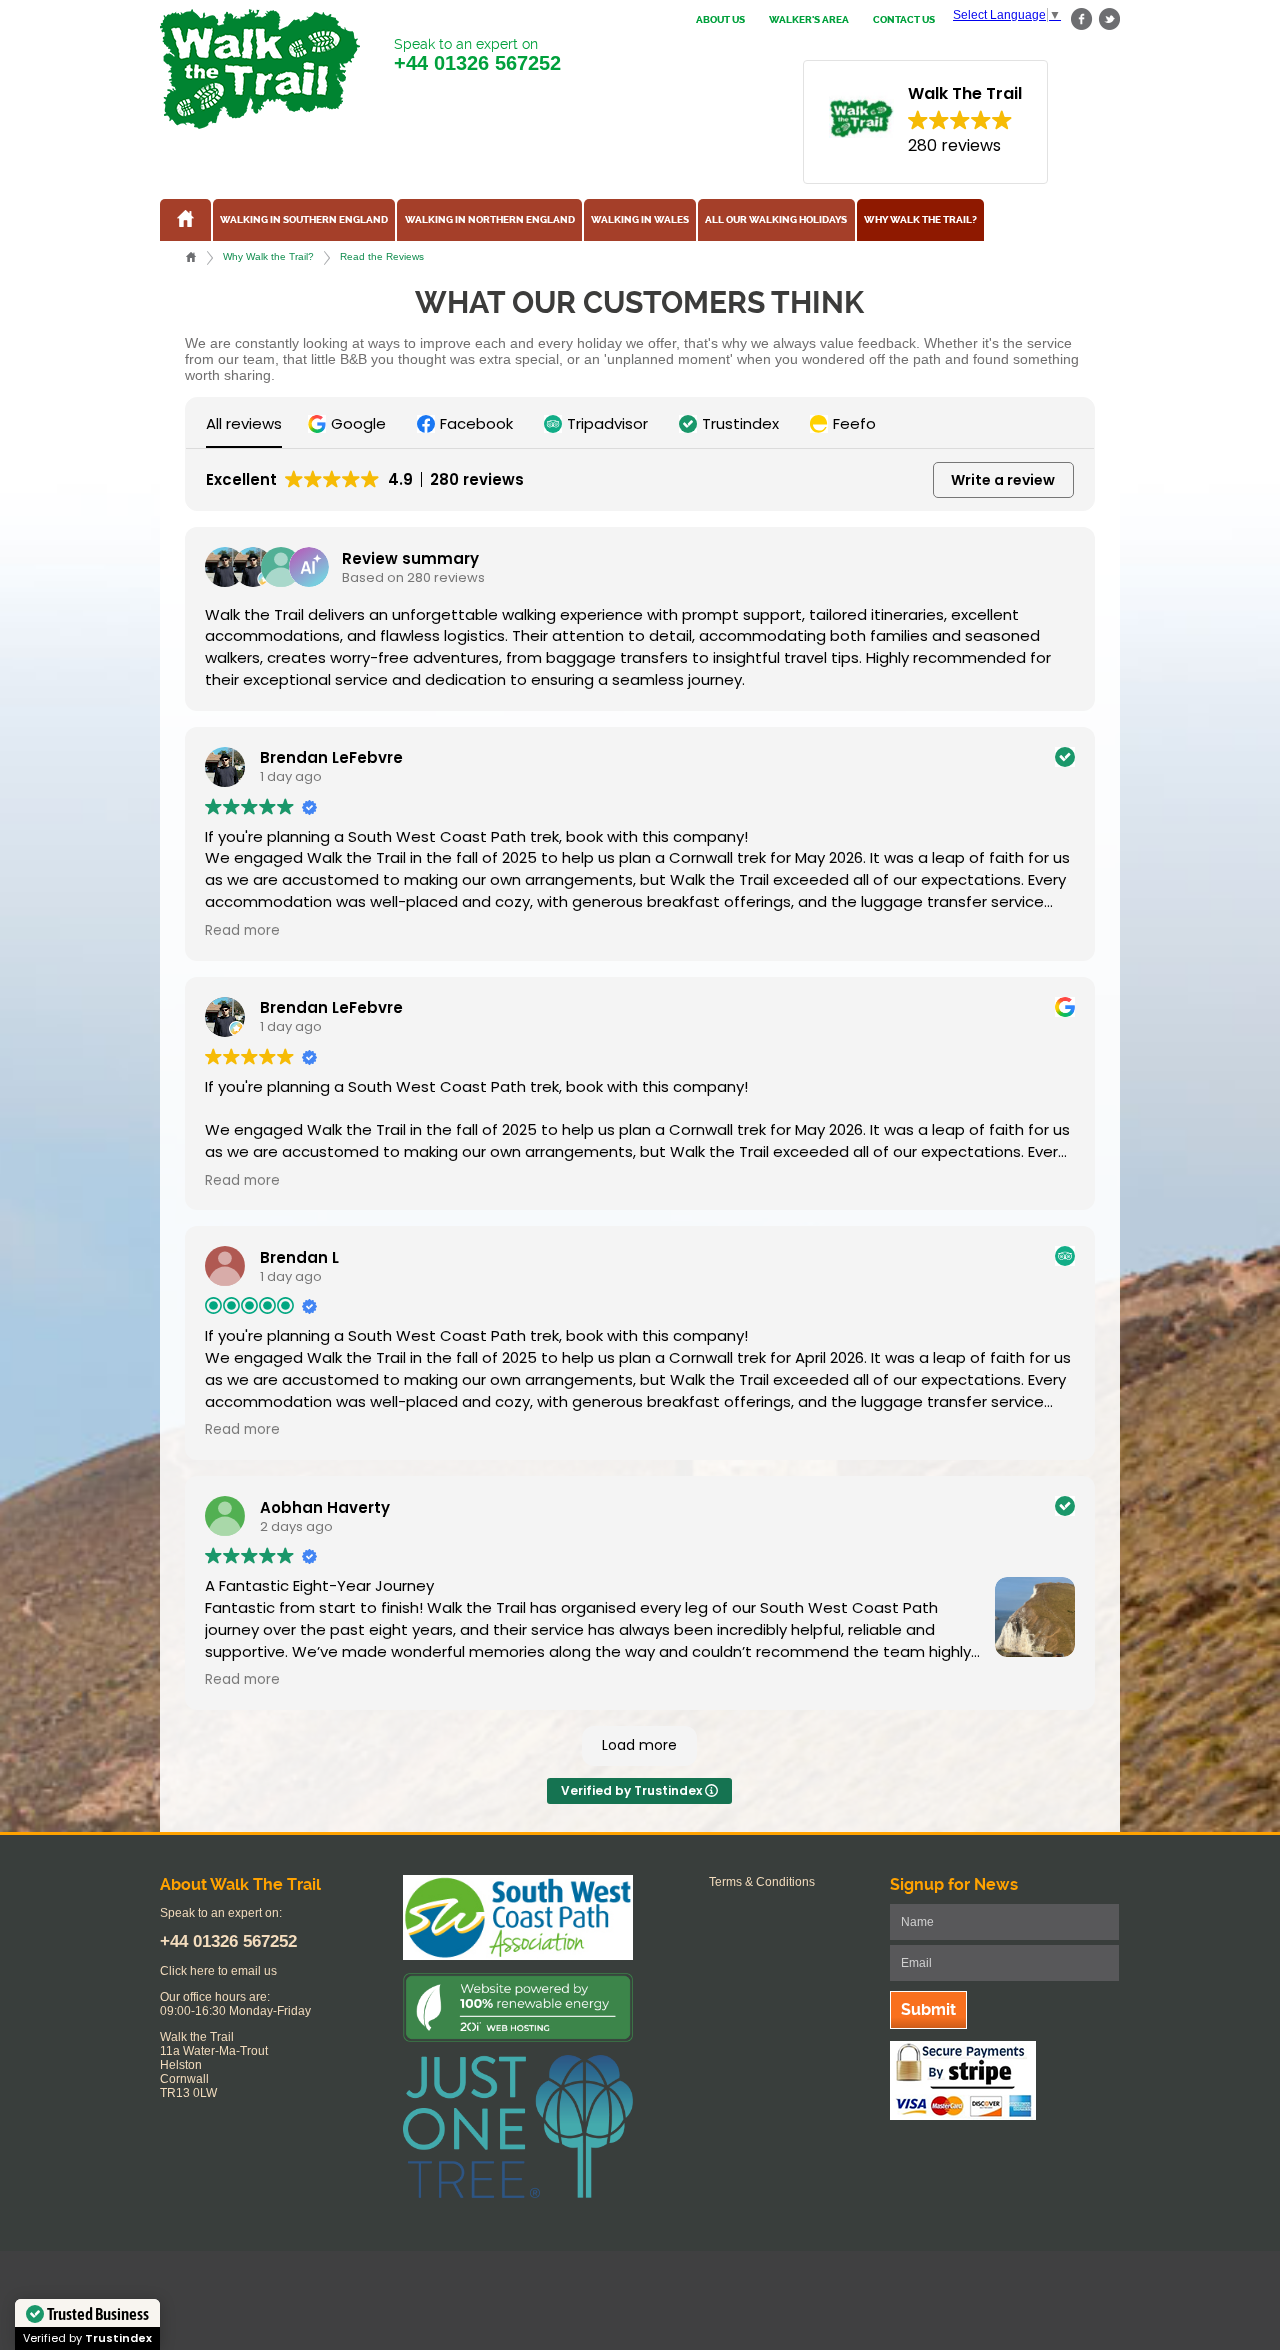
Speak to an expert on (477, 55)
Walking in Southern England (304, 220)
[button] (349, 423)
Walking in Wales (640, 220)
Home (191, 257)
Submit (928, 2009)
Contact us (904, 20)
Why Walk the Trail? (920, 220)
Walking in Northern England (490, 220)
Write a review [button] (1003, 480)
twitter (1109, 19)
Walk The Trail (260, 69)
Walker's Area (809, 20)
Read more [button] (242, 931)
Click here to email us (218, 1971)
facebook (1082, 19)
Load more (639, 1745)
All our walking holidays (776, 220)
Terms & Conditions (762, 1882)
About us (720, 20)
